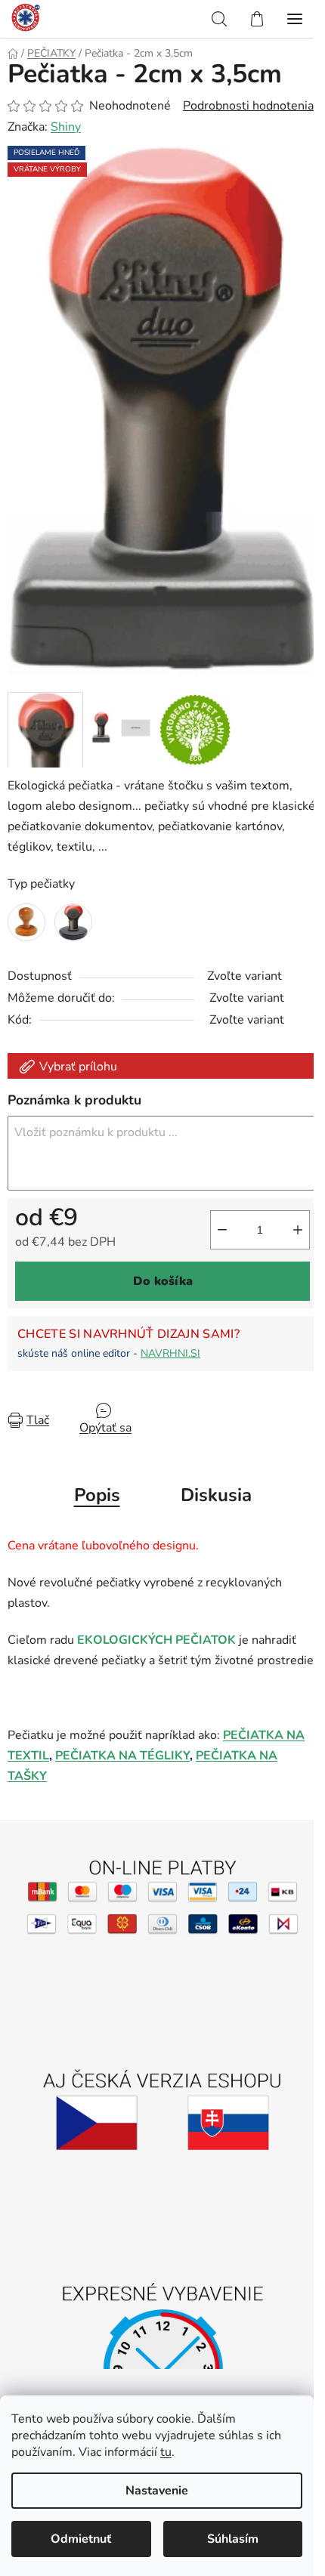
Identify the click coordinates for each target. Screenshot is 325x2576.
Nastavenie (157, 2491)
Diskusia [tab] (216, 1495)
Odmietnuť (81, 2539)
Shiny (66, 127)
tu (166, 2452)
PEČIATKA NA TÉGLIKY (122, 1756)
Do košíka (163, 1281)
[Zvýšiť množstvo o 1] (298, 1230)
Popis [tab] (97, 1495)
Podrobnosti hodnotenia (248, 106)
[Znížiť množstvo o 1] (222, 1230)
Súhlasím (233, 2539)
